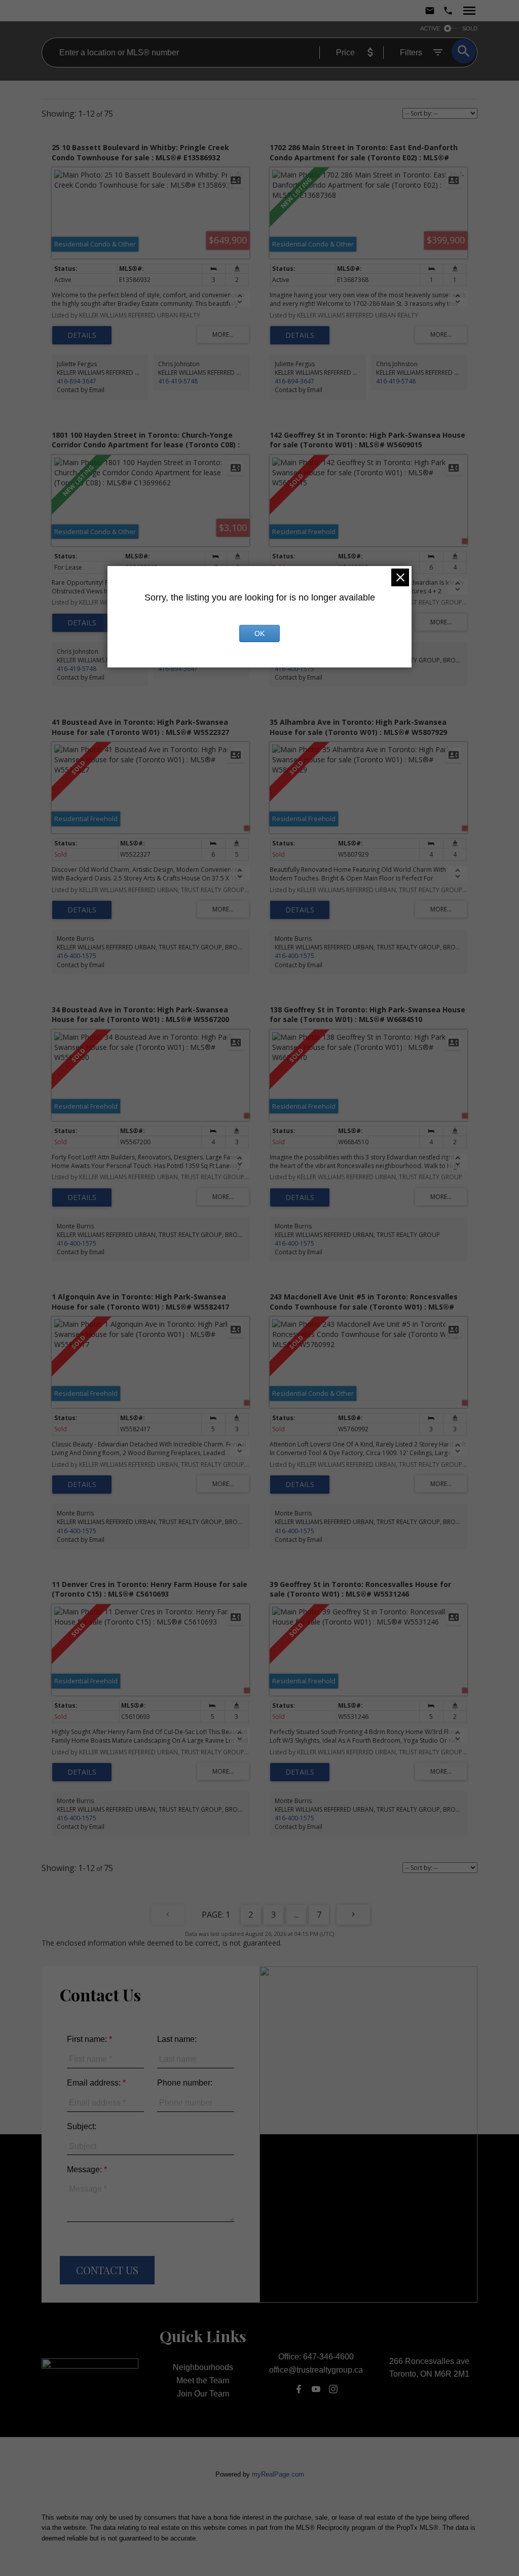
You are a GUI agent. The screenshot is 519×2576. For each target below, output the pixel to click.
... (296, 1915)
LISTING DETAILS (82, 335)
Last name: (177, 2039)
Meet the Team (203, 2380)
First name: (88, 2039)
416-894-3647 (77, 381)
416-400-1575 (294, 669)
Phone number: (185, 2083)
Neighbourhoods (203, 2367)
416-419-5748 (178, 381)
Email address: (95, 2083)
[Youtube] (316, 2389)
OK (259, 633)
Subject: (82, 2126)
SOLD (470, 28)
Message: (85, 2169)
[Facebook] (299, 2389)
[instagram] (333, 2389)
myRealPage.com (278, 2474)
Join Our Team (203, 2394)
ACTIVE (430, 28)
